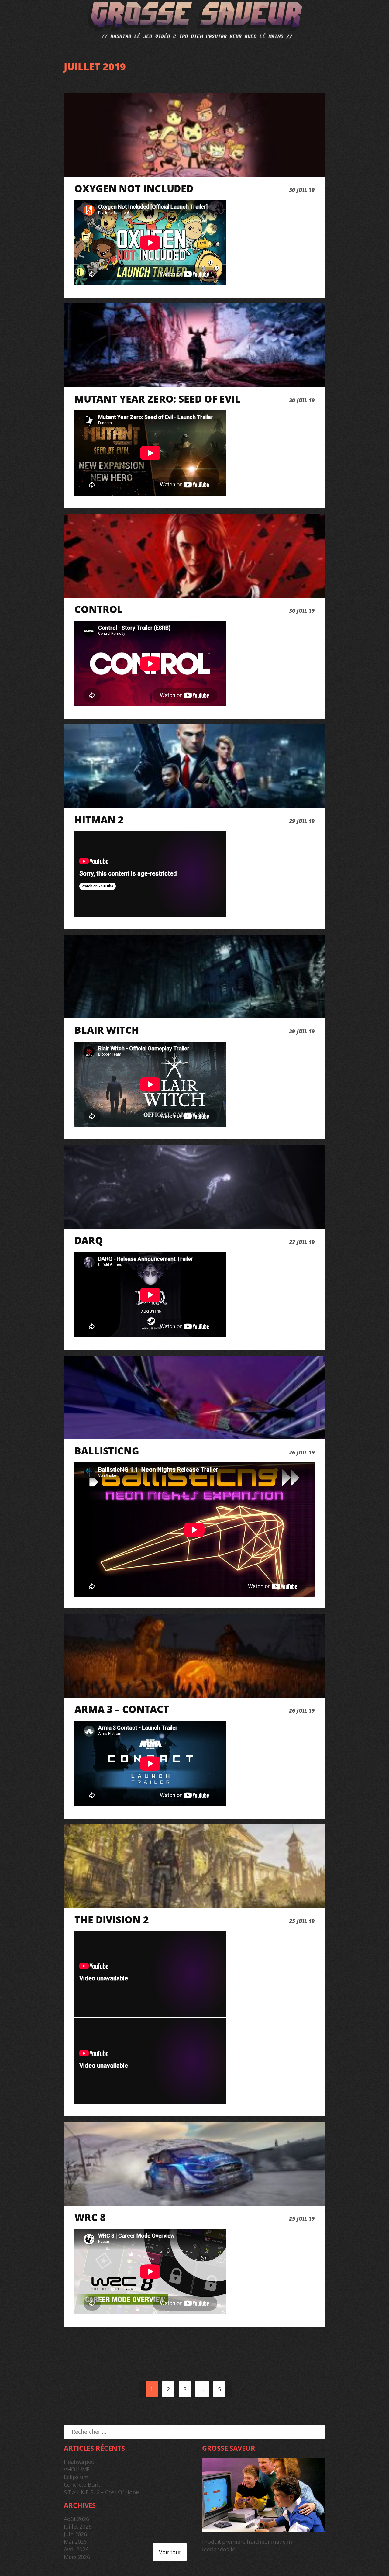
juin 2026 (75, 2534)
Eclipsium (76, 2477)
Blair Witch (107, 1030)
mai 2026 (75, 2542)
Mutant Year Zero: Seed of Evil (158, 399)
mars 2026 (77, 2557)
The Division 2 (112, 1920)
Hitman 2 (99, 820)
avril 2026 (76, 2549)
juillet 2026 (78, 2526)
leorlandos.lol (220, 2549)
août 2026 (76, 2519)
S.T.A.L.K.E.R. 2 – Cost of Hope (101, 2492)
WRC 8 (90, 2217)
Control (99, 609)
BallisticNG (107, 1451)
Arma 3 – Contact (122, 1709)
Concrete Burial (83, 2484)
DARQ (89, 1240)
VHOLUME (77, 2469)
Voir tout (170, 2552)
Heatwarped (79, 2462)
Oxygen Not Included (134, 188)
